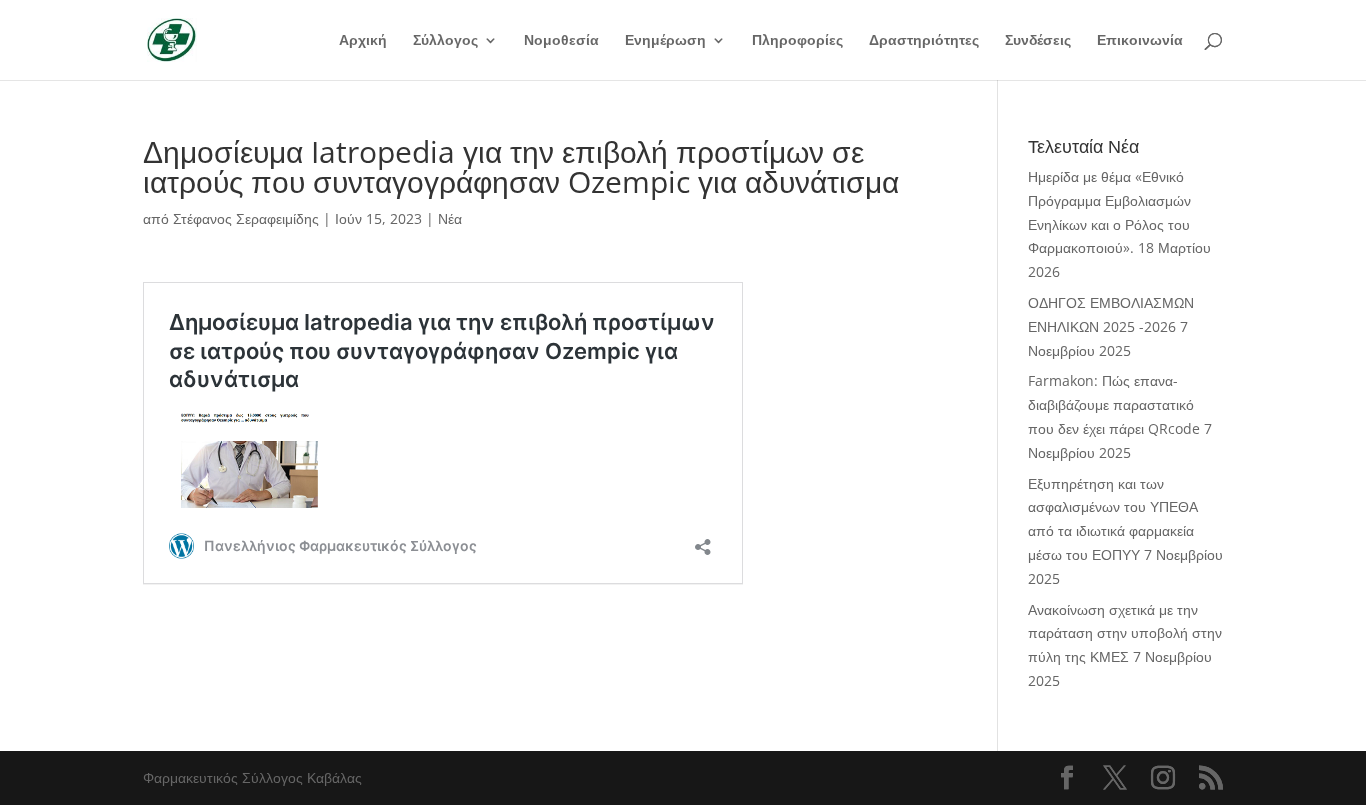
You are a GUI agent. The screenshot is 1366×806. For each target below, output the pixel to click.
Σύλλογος (445, 41)
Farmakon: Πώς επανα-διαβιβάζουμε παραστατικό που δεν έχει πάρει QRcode (1114, 404)
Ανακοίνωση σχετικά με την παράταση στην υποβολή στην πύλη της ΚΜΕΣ (1125, 633)
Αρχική (363, 41)
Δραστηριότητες (924, 41)
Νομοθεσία (561, 41)
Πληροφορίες (797, 41)
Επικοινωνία (1140, 41)
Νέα (450, 218)
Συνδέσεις (1038, 41)
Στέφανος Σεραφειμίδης (246, 218)
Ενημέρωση (665, 41)
